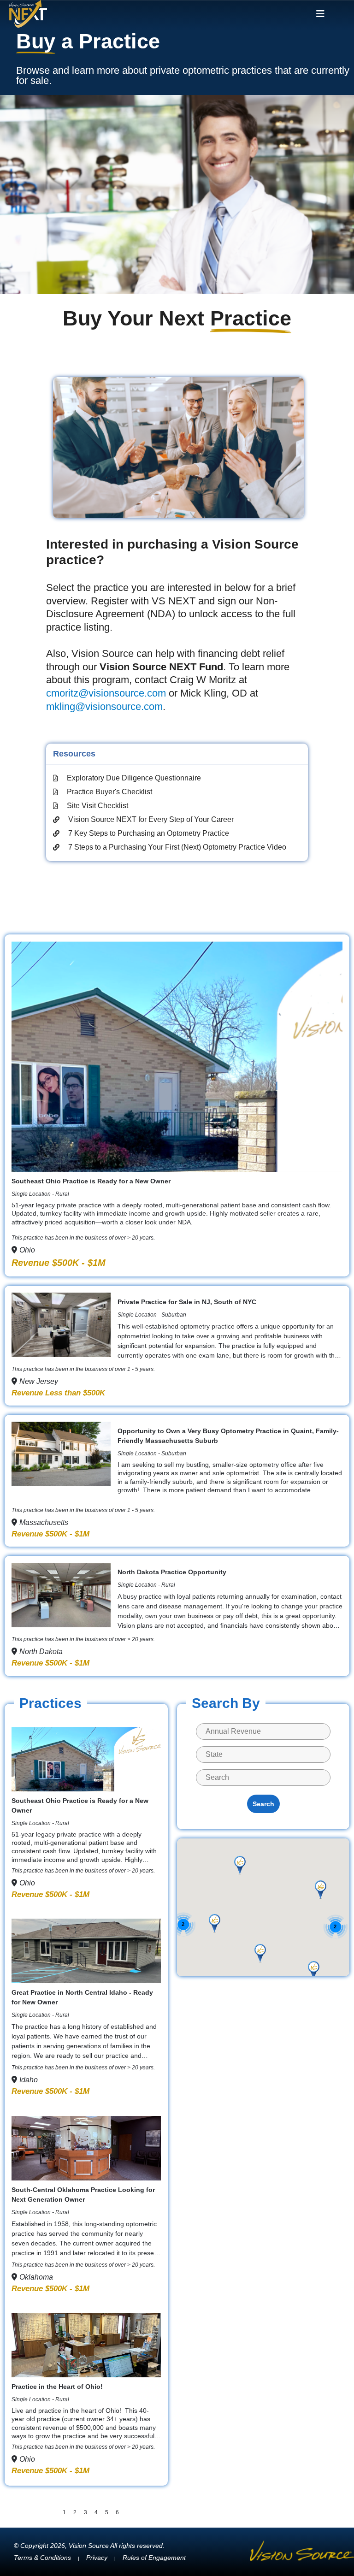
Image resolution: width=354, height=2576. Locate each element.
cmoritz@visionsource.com (106, 693)
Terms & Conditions (42, 2558)
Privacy (97, 2558)
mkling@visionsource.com (104, 706)
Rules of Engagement (154, 2558)
